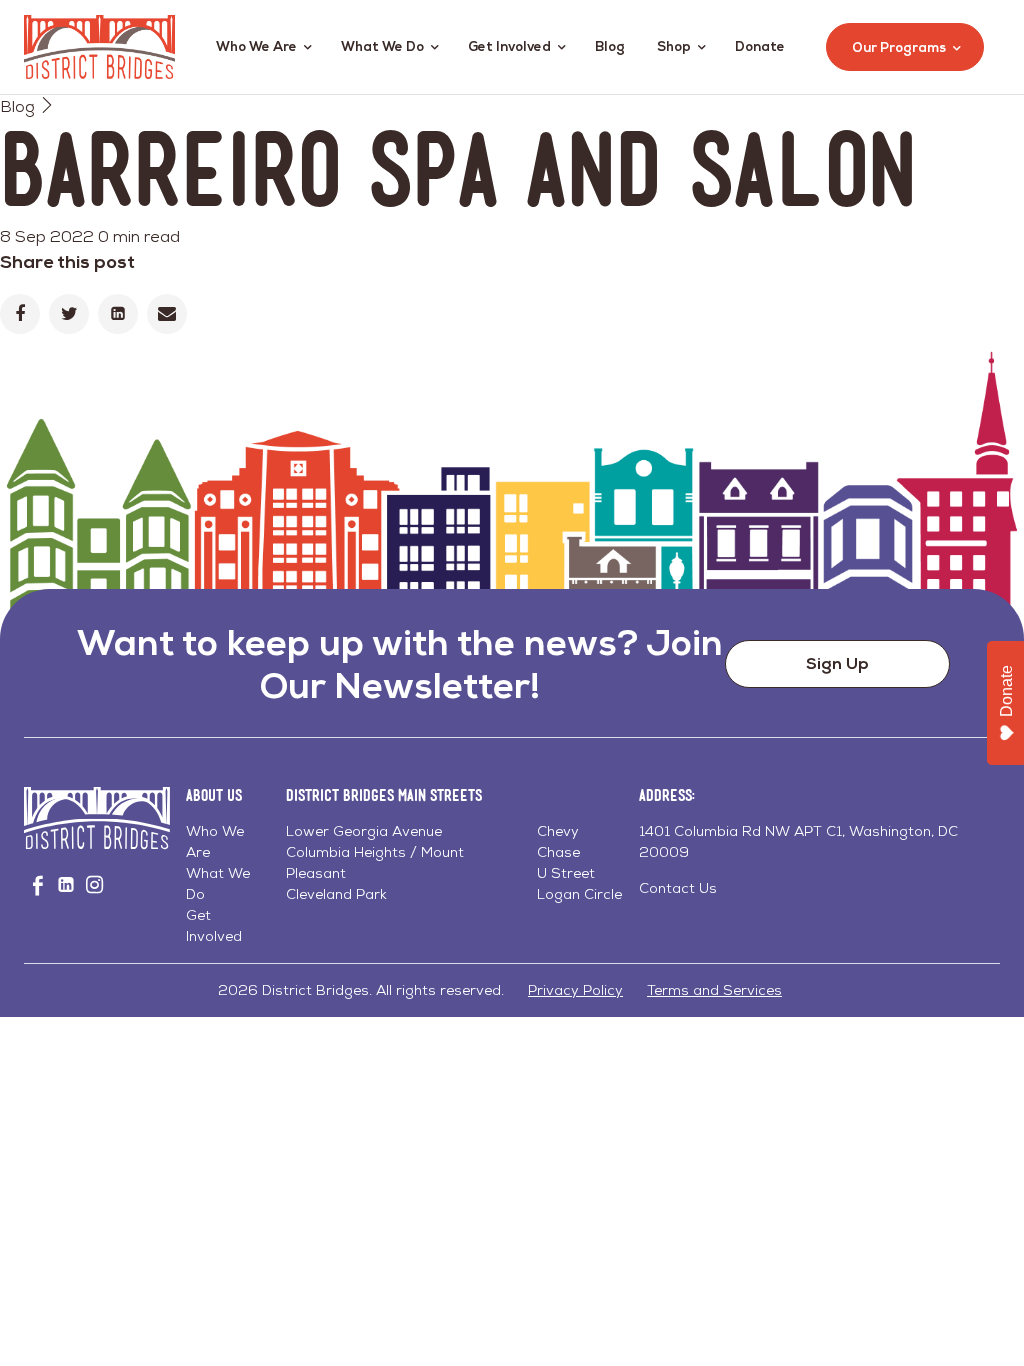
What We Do (382, 46)
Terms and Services (714, 990)
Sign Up (837, 663)
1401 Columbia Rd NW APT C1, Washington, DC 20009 (798, 841)
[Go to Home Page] (99, 47)
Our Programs (899, 47)
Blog (610, 46)
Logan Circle (579, 894)
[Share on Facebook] (20, 314)
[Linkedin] (118, 314)
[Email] (167, 314)
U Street (566, 873)
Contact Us (678, 888)
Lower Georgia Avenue (364, 831)
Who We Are (256, 46)
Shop (674, 46)
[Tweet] (69, 314)
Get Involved (509, 46)
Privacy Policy (575, 990)
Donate (760, 46)
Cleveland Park (336, 894)
